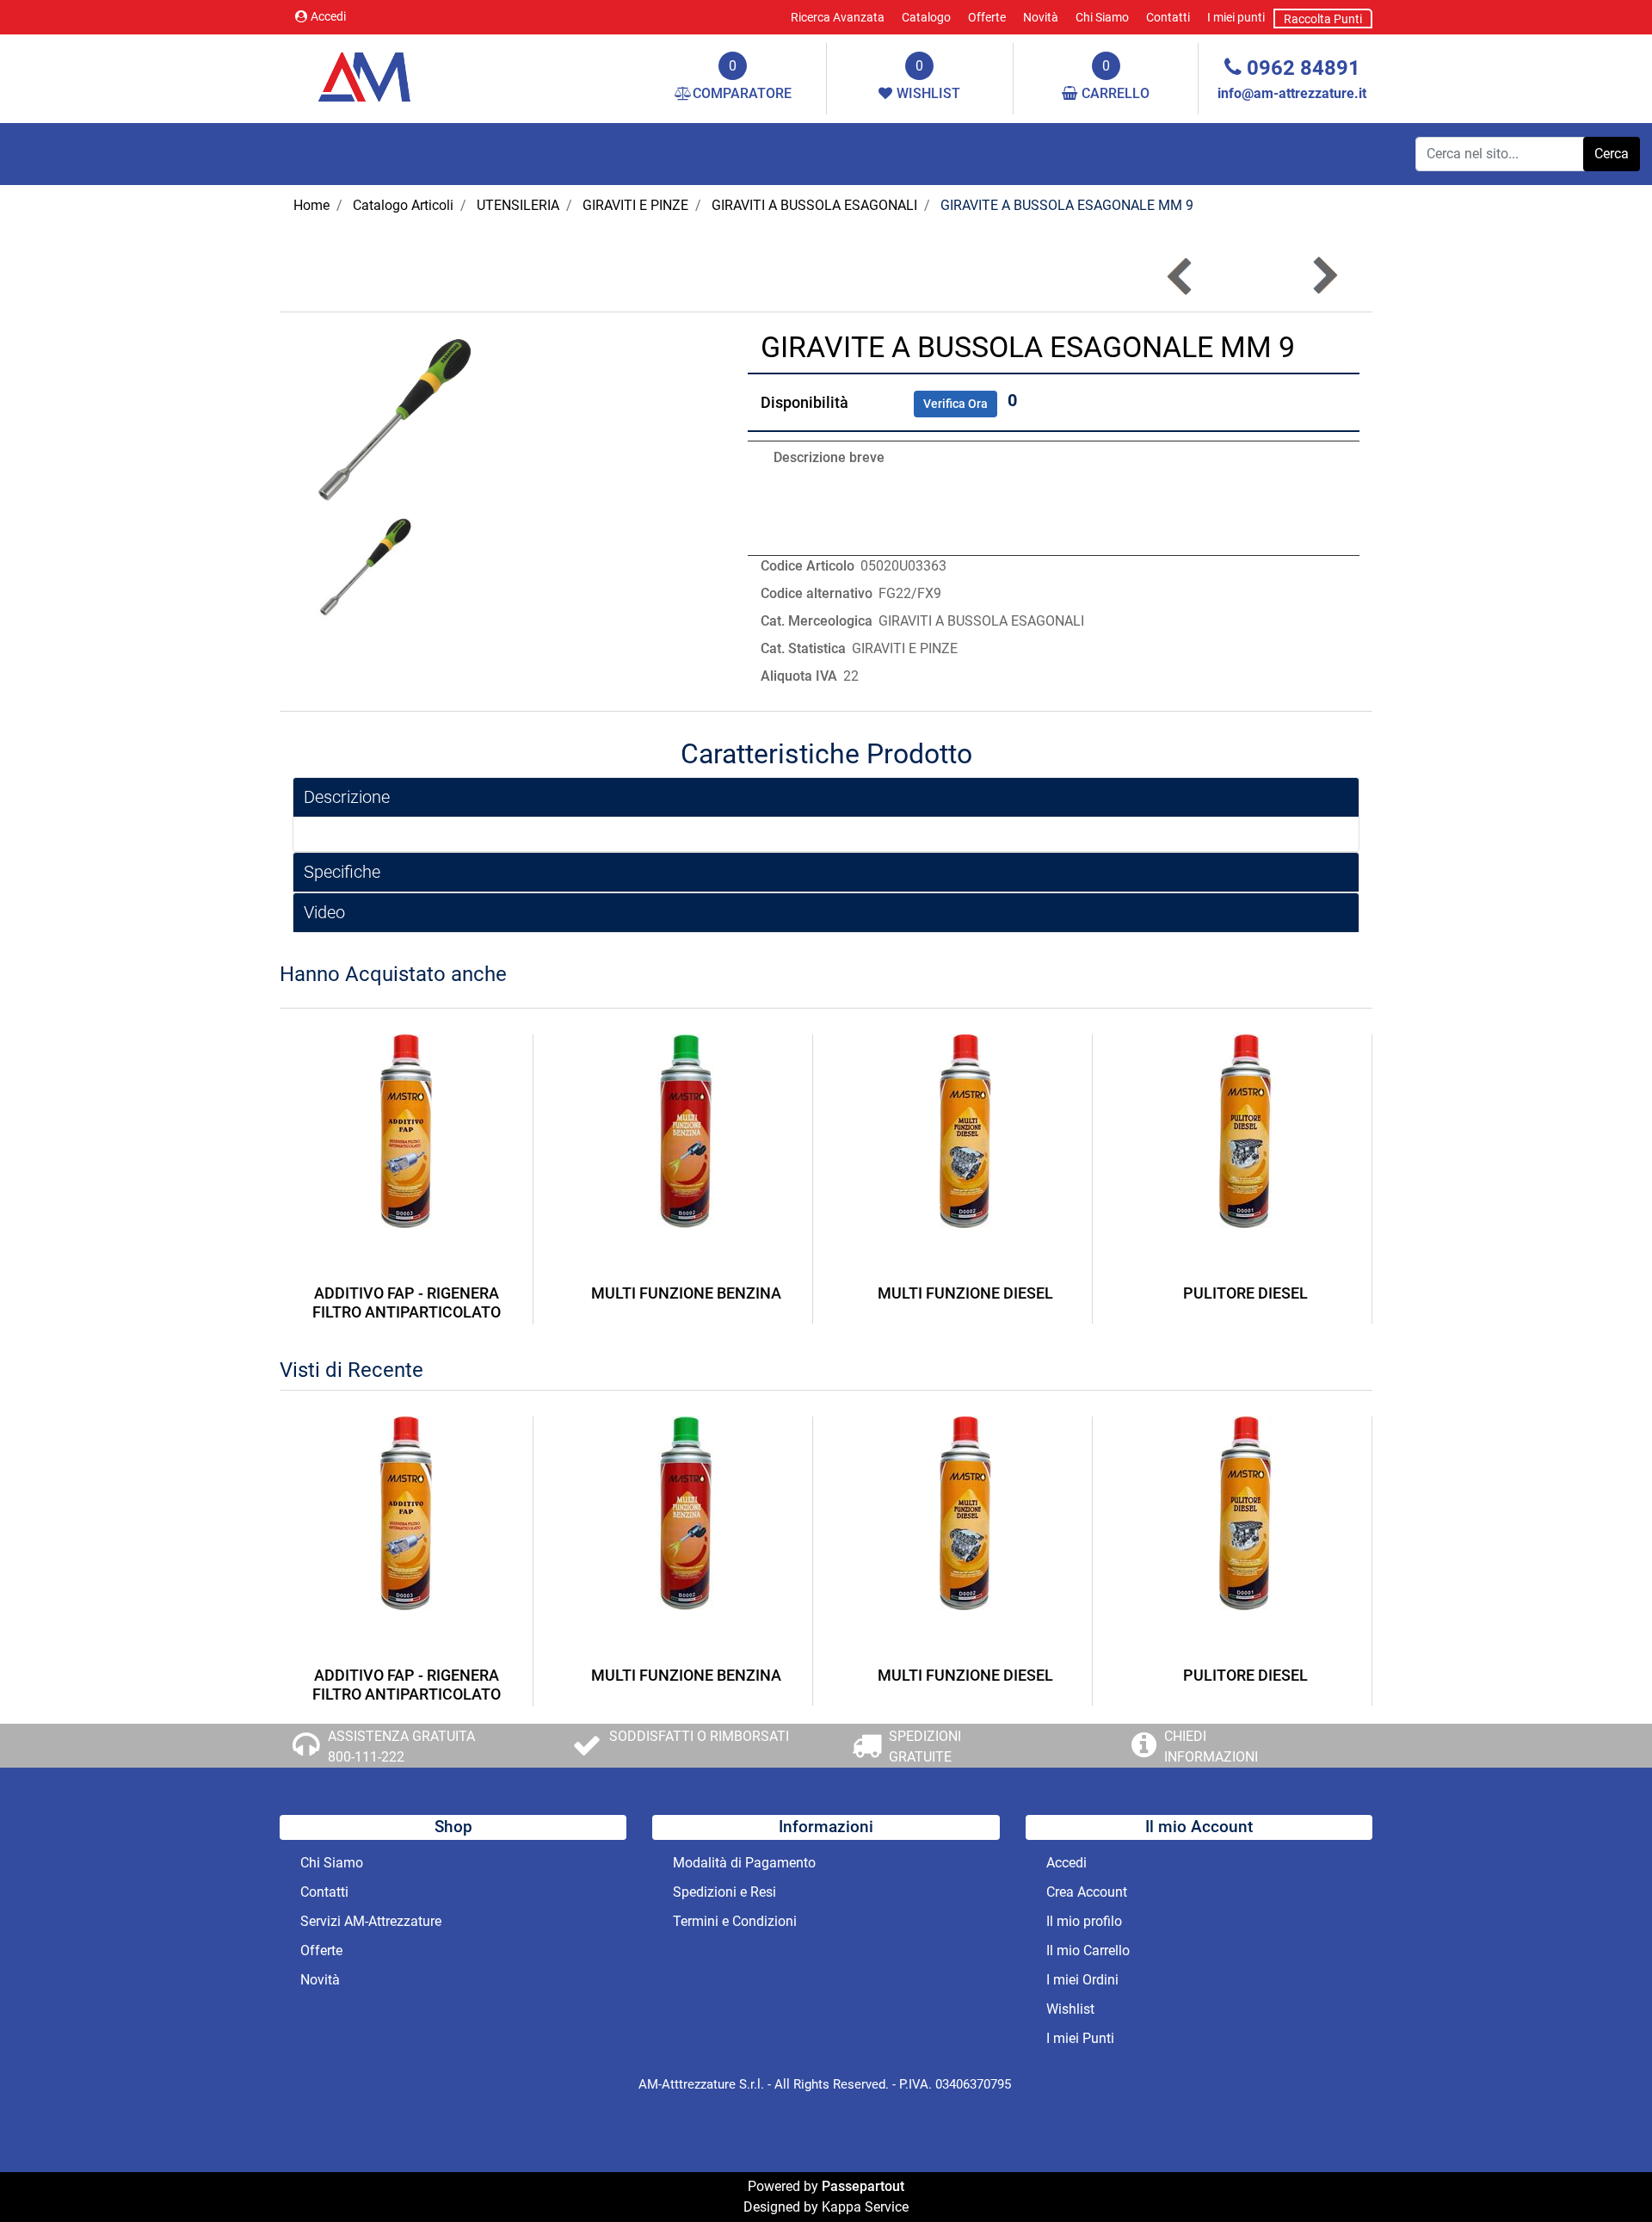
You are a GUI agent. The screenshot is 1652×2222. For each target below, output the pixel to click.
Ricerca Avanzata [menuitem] (838, 17)
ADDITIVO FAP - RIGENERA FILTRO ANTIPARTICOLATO (407, 1302)
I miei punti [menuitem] (1236, 17)
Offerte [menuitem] (987, 17)
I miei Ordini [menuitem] (1082, 1980)
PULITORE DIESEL (1245, 1293)
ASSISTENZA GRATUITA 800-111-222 (401, 1747)
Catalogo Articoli (403, 205)
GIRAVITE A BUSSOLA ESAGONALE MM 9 (1067, 205)
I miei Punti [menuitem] (1080, 2038)
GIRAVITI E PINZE (635, 205)
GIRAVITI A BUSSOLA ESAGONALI (814, 205)
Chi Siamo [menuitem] (1102, 17)
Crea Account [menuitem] (1087, 1892)
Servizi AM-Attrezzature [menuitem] (371, 1921)
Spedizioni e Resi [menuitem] (724, 1892)
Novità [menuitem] (1041, 17)
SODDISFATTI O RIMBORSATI (699, 1736)
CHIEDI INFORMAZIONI (1211, 1747)
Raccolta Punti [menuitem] (1323, 19)
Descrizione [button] (347, 797)
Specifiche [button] (342, 872)
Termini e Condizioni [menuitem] (735, 1921)
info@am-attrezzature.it (1292, 93)
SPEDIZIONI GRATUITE (925, 1747)
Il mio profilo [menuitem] (1084, 1921)
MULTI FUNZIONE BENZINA (686, 1293)
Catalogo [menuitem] (926, 17)
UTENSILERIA (518, 205)
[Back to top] (1604, 2174)
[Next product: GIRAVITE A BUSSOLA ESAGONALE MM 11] (1324, 276)
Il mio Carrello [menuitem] (1088, 1950)
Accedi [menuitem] (1066, 1863)
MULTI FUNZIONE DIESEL (965, 1293)
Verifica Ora (955, 404)
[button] (1612, 154)
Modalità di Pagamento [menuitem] (744, 1863)
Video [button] (324, 912)
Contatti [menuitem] (1168, 17)
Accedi (328, 16)
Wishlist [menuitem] (1070, 2009)
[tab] (826, 797)
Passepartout (863, 2186)
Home (311, 205)
